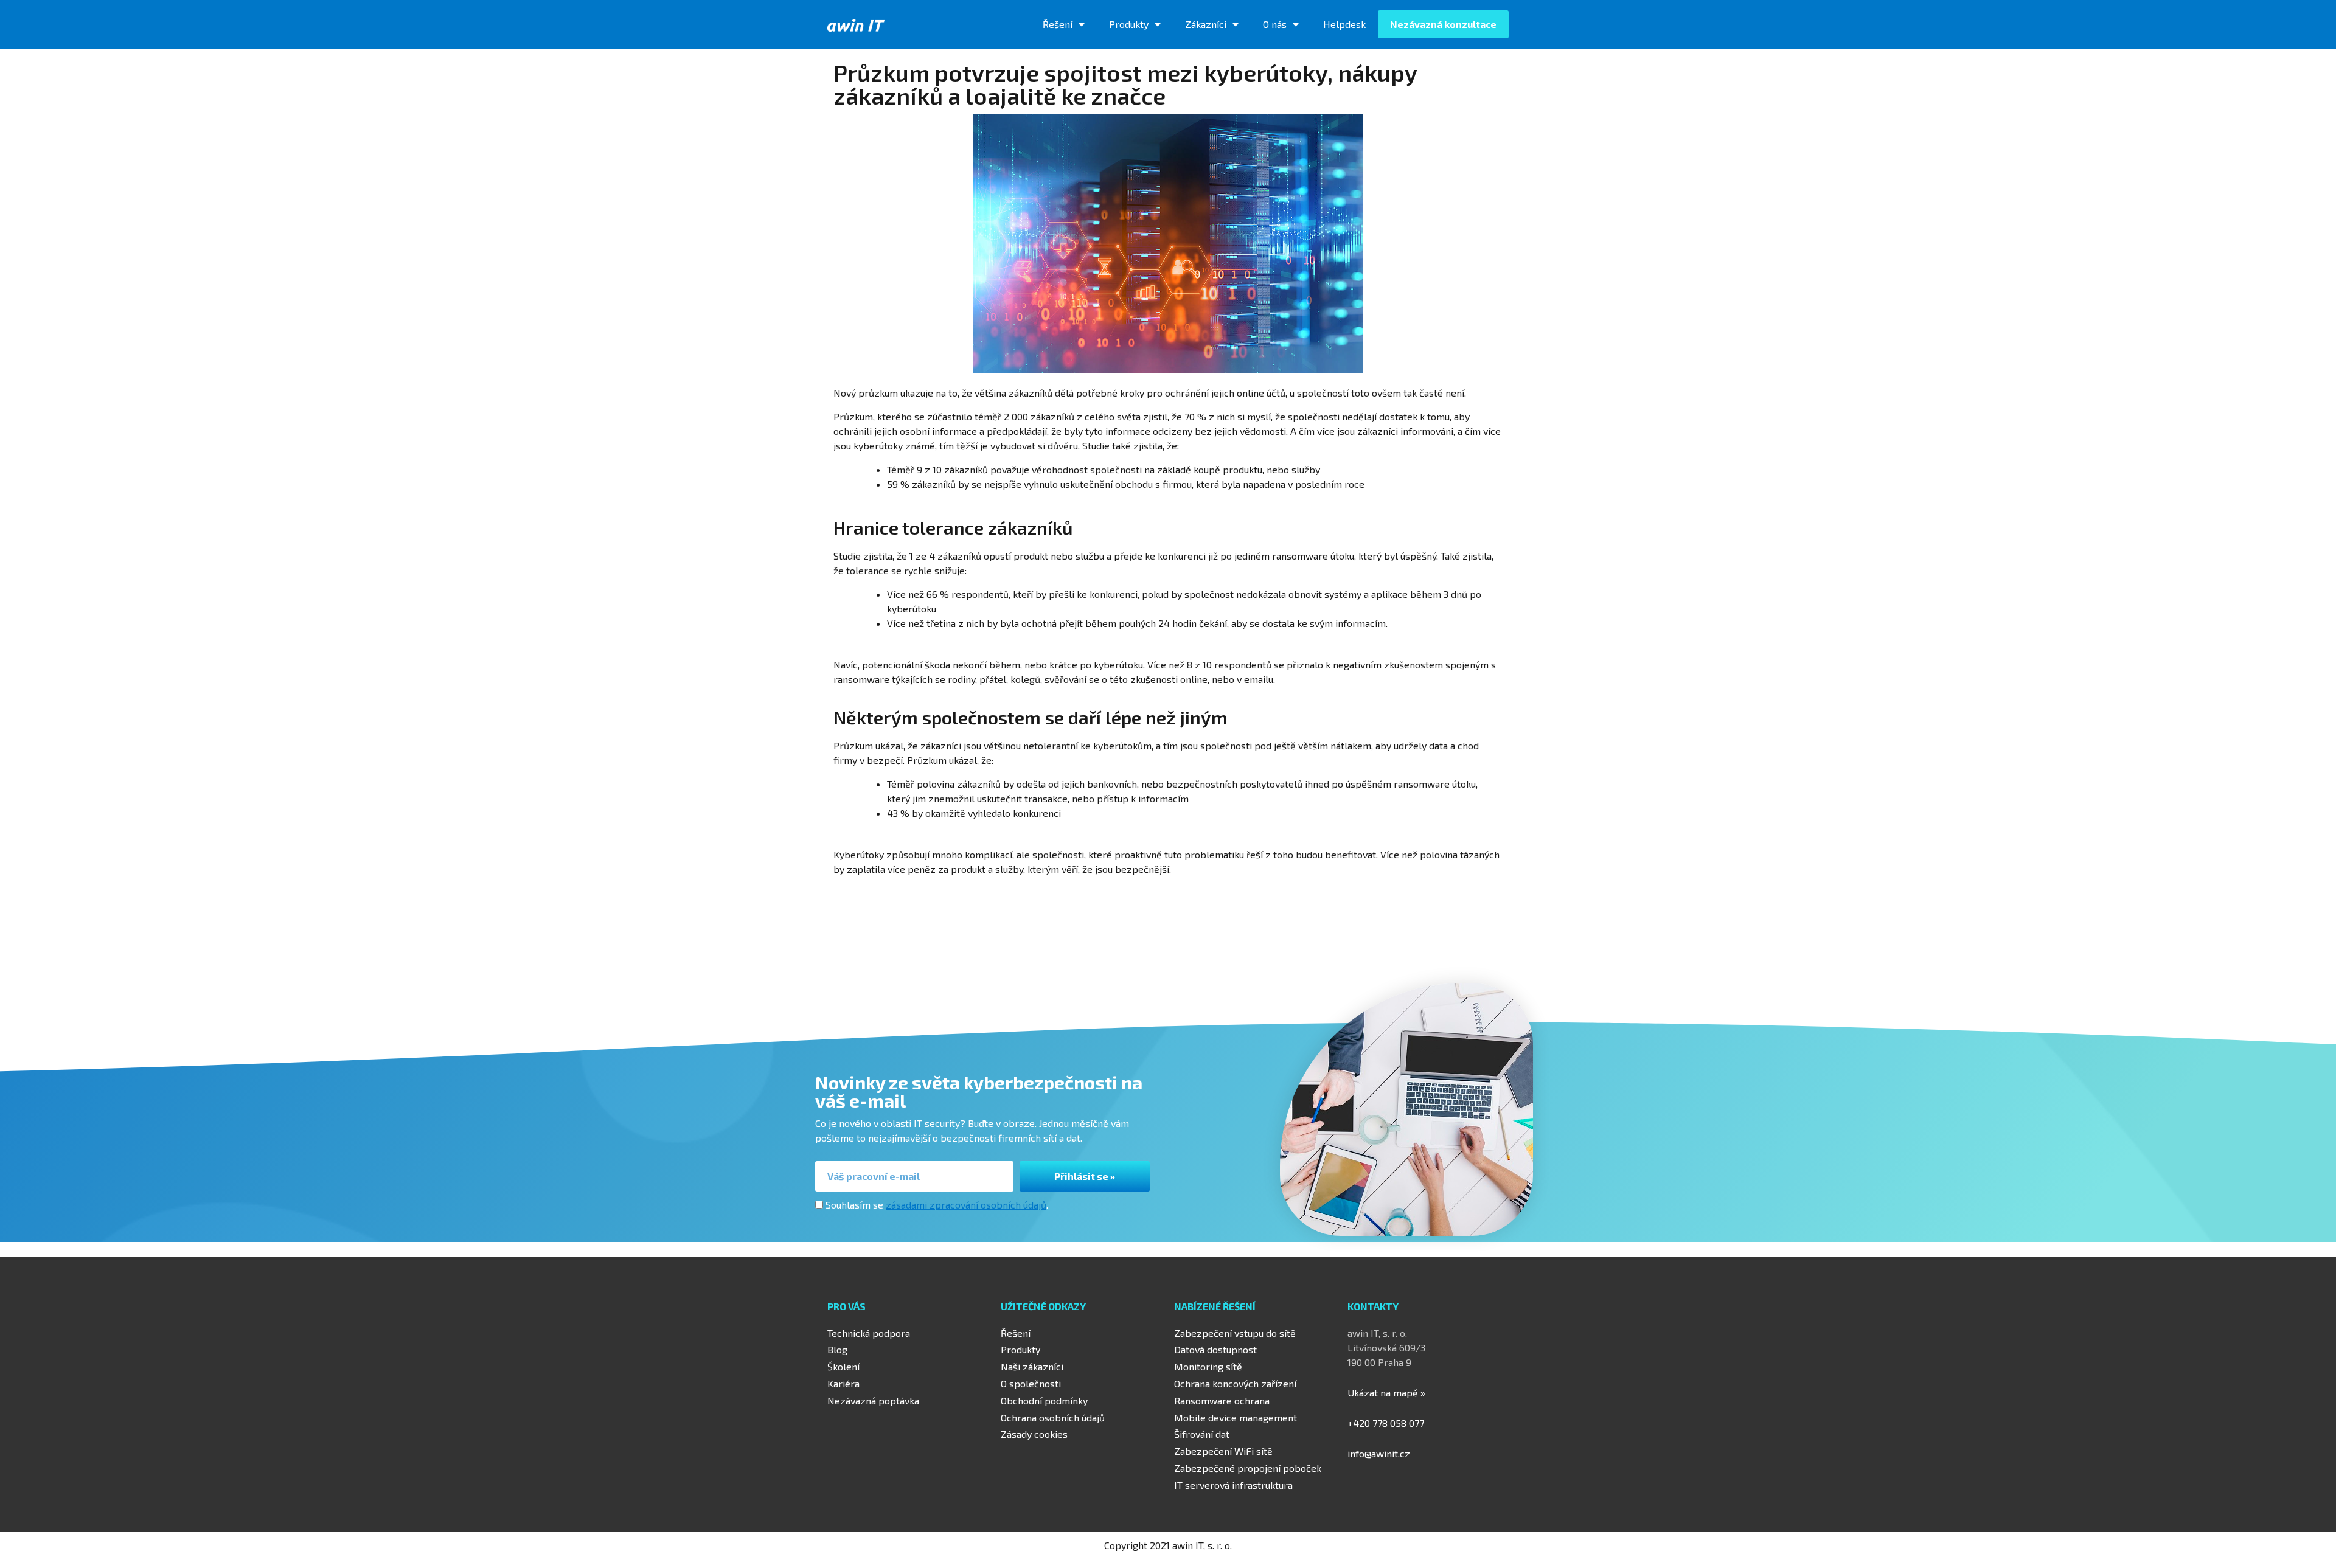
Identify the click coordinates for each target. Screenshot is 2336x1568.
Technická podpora (869, 1333)
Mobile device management (1236, 1417)
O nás (1275, 24)
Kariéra (843, 1383)
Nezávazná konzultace (1443, 24)
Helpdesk (1344, 24)
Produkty (1129, 24)
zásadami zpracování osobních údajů (966, 1205)
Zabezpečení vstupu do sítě (1235, 1333)
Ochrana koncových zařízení (1235, 1383)
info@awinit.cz (1379, 1453)
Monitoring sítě (1208, 1366)
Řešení (1058, 24)
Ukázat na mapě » (1386, 1393)
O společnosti (1031, 1383)
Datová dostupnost (1215, 1349)
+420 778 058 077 (1386, 1423)
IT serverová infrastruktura (1233, 1485)
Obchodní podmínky (1044, 1400)
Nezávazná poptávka (873, 1400)
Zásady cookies (1034, 1434)
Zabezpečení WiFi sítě (1223, 1451)
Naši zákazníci (1032, 1366)
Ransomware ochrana (1222, 1400)
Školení (843, 1366)
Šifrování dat (1202, 1434)
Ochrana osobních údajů (1053, 1417)
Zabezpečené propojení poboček (1248, 1468)
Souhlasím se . (937, 1205)
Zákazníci (1206, 24)
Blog (837, 1349)
